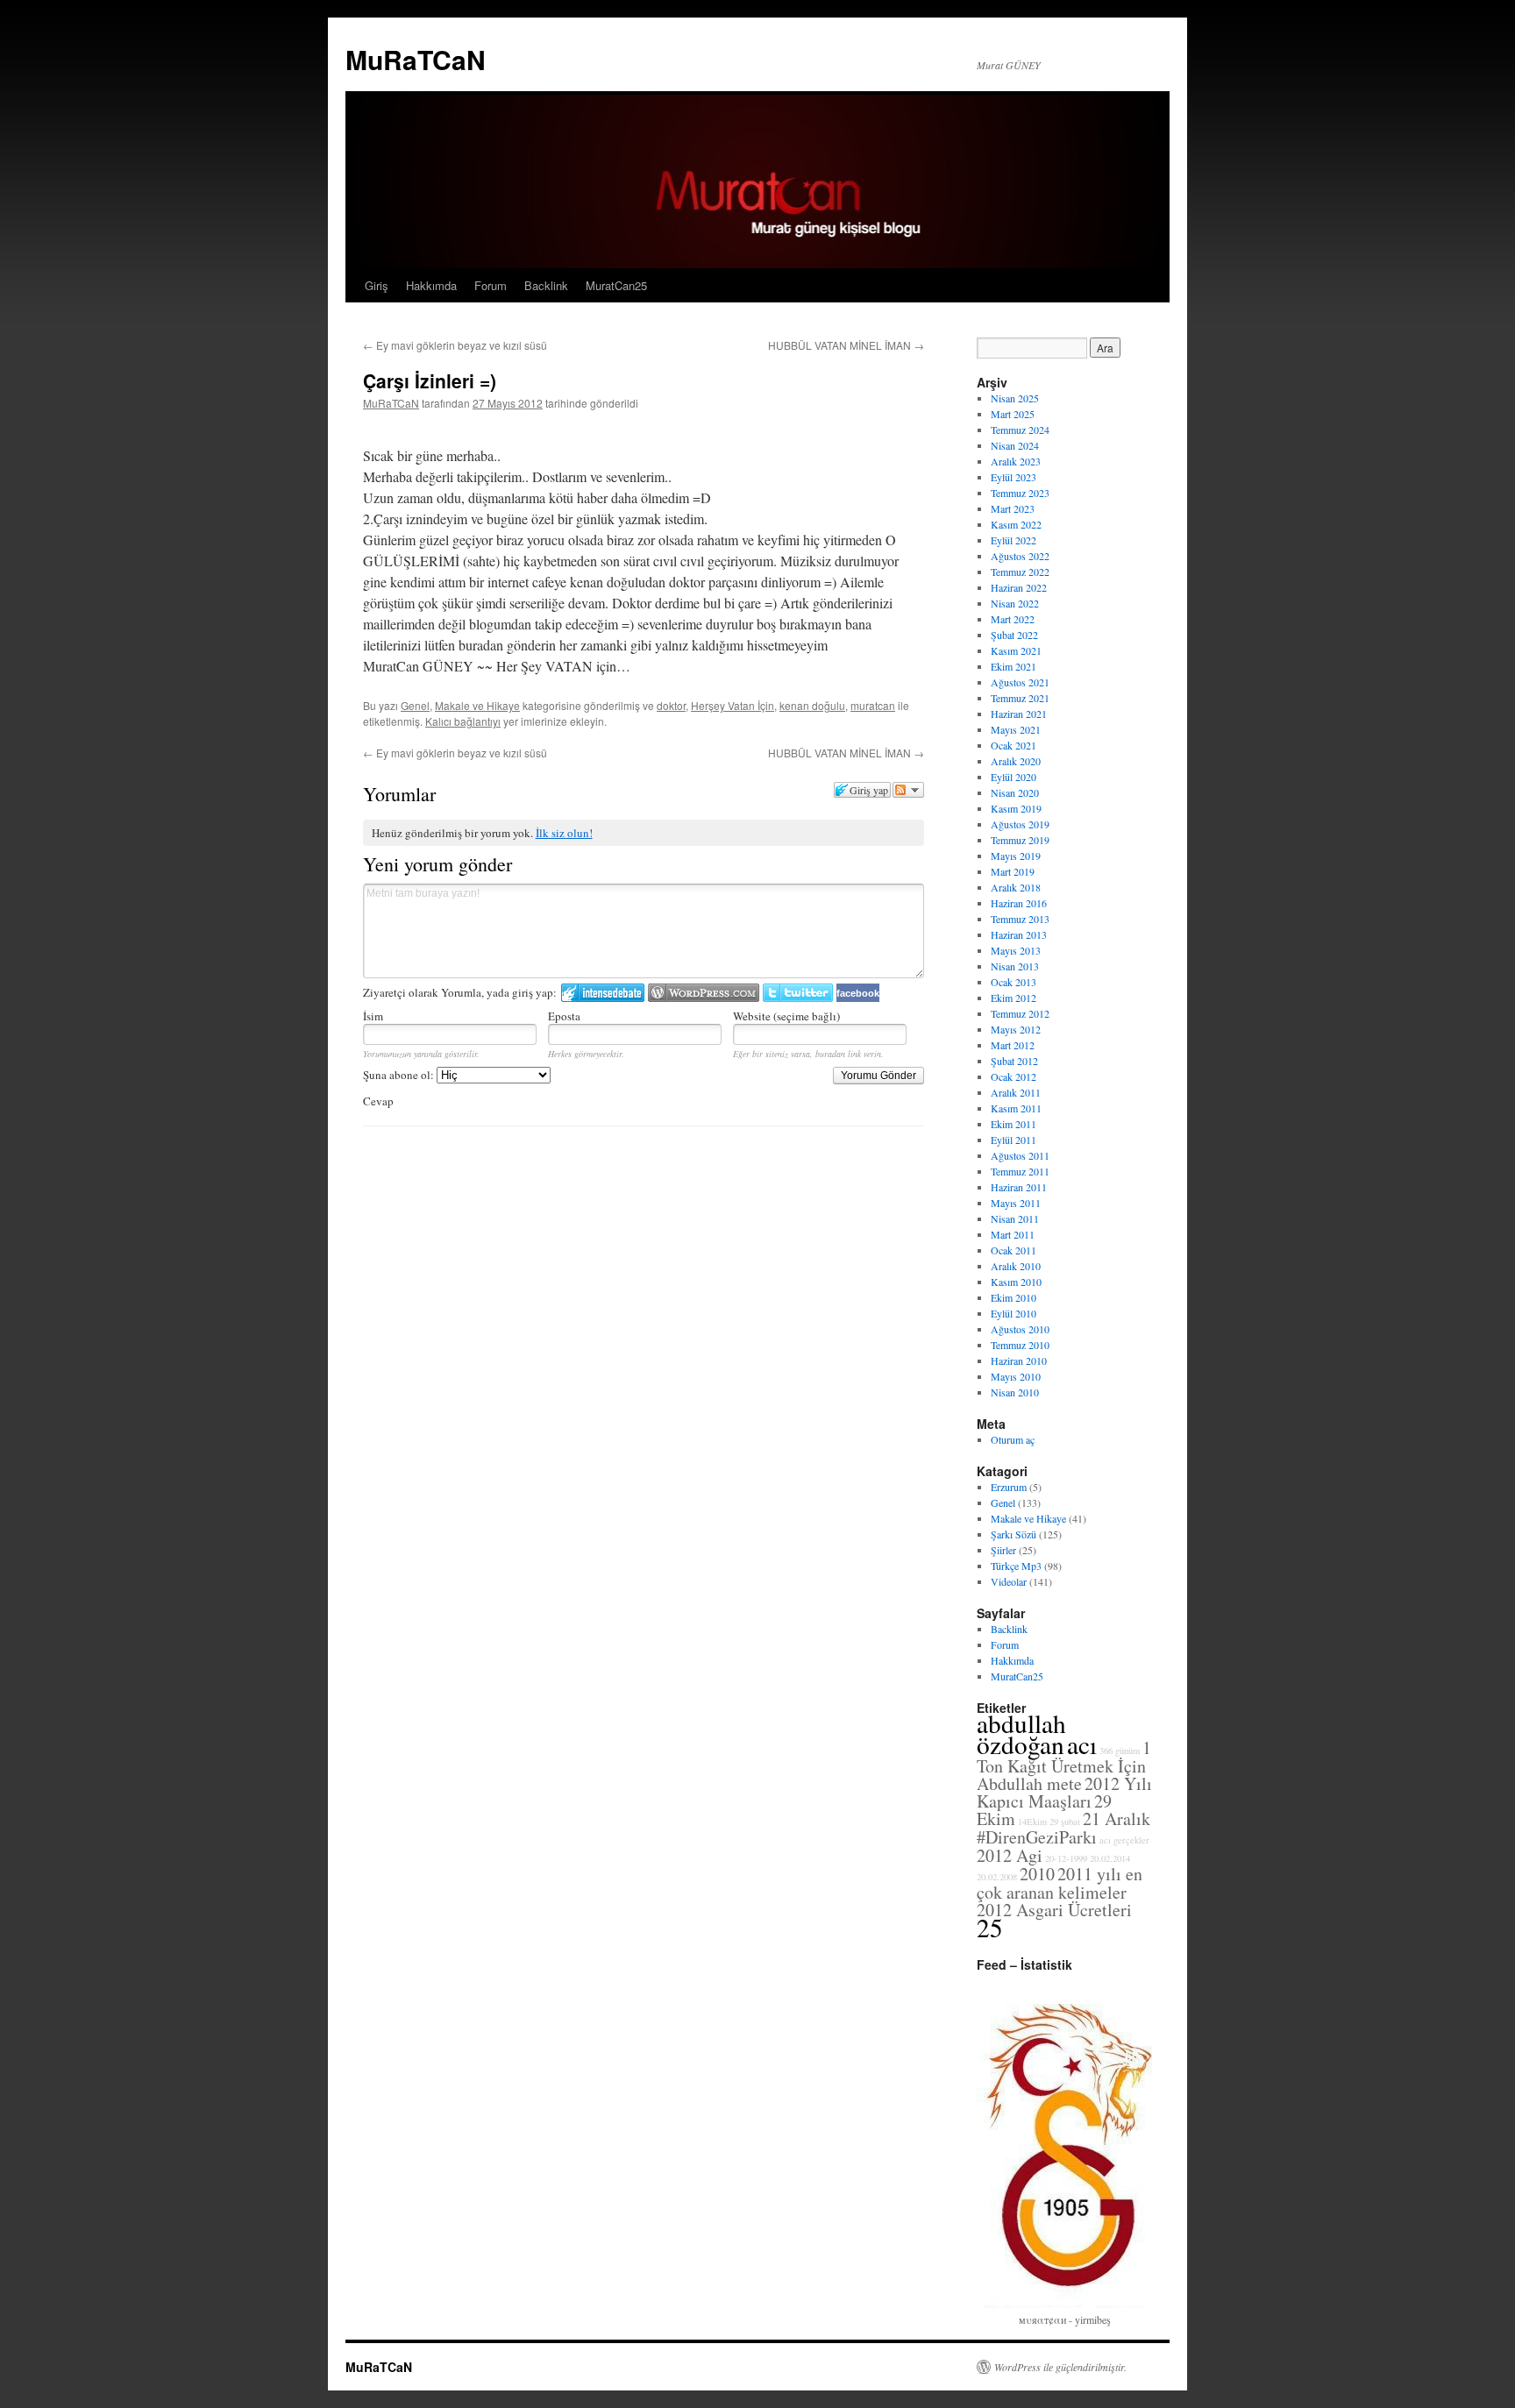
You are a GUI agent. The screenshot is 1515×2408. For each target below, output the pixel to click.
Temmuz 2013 (1020, 919)
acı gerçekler (1124, 1840)
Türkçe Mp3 (1016, 1566)
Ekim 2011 (1014, 1124)
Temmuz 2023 (1020, 493)
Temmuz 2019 (1020, 840)
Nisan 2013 (1015, 966)
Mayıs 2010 (1016, 1376)
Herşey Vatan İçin (733, 705)
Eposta (564, 1016)
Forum (491, 285)
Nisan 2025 (1015, 398)
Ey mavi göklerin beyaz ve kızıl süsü (455, 345)
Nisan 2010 (1015, 1392)
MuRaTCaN (416, 59)
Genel (415, 705)
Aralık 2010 (1016, 1266)
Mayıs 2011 (1016, 1203)
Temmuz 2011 (1020, 1171)
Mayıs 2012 (1016, 1029)
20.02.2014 (1110, 1858)
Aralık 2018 (1016, 887)
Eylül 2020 (1014, 777)
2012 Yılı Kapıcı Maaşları (1064, 1792)
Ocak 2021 (1014, 745)
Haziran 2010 (1019, 1360)
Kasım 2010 (1016, 1282)
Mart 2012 (1013, 1045)
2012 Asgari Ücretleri (1054, 1910)
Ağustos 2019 (1020, 824)
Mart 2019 (1013, 871)
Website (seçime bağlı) (786, 1016)
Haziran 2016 (1019, 903)
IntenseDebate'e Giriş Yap (603, 993)
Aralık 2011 (1016, 1092)
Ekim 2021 (1014, 666)
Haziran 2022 (1019, 587)
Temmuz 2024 (1020, 430)
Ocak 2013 (1014, 982)
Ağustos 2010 (1020, 1329)
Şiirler (1003, 1550)
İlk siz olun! (564, 833)
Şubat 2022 (1014, 635)
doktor (671, 705)
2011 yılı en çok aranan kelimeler (1060, 1883)
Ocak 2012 (1014, 1076)
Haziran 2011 (1019, 1187)
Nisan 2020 (1015, 792)
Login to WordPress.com (704, 993)
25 (990, 1927)
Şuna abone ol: (400, 1075)
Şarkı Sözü (1014, 1534)
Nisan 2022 (1015, 603)
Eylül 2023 (1014, 477)
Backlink (546, 285)
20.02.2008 (997, 1877)
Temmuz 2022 (1020, 572)
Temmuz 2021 (1020, 698)
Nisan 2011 (1015, 1218)
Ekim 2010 (1014, 1297)
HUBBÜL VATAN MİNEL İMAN (846, 345)
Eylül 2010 (1014, 1313)
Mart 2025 (1013, 414)
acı (1082, 1744)
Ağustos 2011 (1020, 1155)
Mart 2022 (1013, 619)
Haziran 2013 (1019, 934)
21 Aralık (1117, 1818)
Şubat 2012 (1014, 1061)
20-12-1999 (1066, 1858)
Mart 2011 (1013, 1234)
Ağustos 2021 (1020, 682)
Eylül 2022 (1014, 540)
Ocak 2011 (1014, 1250)
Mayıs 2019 (1016, 856)
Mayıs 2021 (1016, 729)
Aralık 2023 (1016, 461)
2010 (1037, 1874)
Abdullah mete (1029, 1783)
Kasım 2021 (1016, 650)
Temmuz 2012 (1020, 1013)
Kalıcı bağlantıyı (463, 721)
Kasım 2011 (1016, 1108)
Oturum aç (1013, 1439)
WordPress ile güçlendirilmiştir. (1060, 2367)
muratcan (873, 705)
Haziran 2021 (1019, 714)
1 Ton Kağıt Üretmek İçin (1064, 1757)
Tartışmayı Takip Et (908, 790)
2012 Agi (1010, 1855)
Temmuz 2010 (1020, 1345)
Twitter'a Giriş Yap (798, 993)
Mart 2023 (1013, 508)
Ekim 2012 (1014, 998)
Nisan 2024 (1015, 445)
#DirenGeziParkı (1037, 1837)
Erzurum (1009, 1487)
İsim (373, 1016)
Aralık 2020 (1016, 761)
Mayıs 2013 (1016, 950)
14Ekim (1032, 1822)
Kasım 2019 (1016, 808)
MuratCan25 (616, 285)
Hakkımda (431, 285)
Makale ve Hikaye (477, 705)
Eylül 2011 (1014, 1140)
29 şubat (1065, 1822)
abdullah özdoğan (1021, 1733)
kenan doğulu (812, 705)
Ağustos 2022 (1020, 556)
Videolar (1009, 1581)
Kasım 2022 (1016, 524)
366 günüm (1120, 1751)
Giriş (377, 285)
